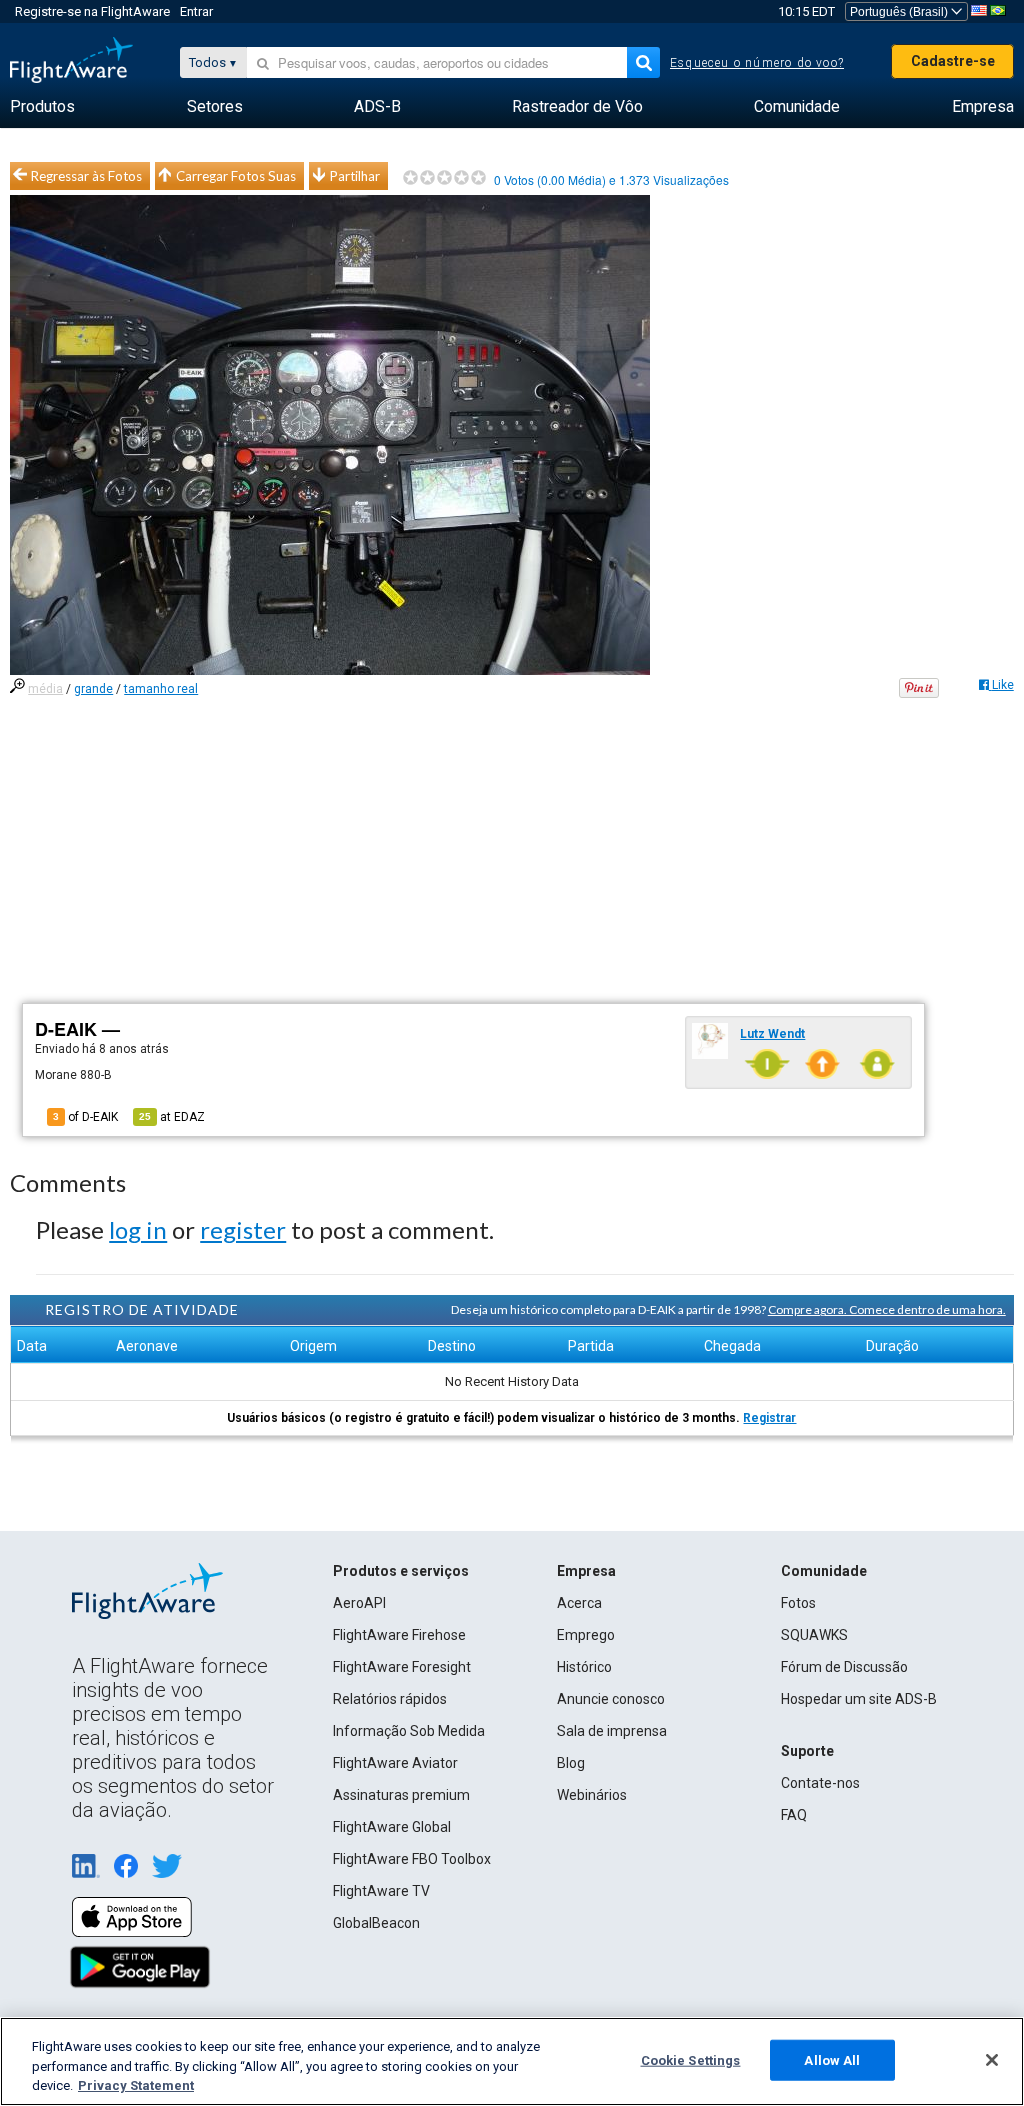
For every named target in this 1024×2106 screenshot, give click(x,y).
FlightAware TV (381, 1891)
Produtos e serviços (401, 1571)
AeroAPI (359, 1603)
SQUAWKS (814, 1635)
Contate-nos (820, 1783)
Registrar (769, 1418)
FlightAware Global (392, 1827)
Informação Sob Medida (409, 1731)
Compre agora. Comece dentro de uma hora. (887, 1309)
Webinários (592, 1795)
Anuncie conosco (611, 1699)
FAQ (794, 1815)
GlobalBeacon (376, 1923)
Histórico (584, 1667)
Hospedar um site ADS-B (859, 1699)
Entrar (196, 11)
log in (138, 1229)
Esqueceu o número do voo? (757, 63)
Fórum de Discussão (844, 1667)
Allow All (832, 2059)
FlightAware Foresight (402, 1667)
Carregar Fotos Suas (236, 176)
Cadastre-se (953, 61)
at (172, 1117)
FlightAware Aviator (395, 1763)
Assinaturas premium (401, 1795)
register (243, 1229)
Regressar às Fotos (86, 176)
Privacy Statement (136, 2085)
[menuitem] (42, 107)
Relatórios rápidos (390, 1699)
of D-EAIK (85, 1117)
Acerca (579, 1603)
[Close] (992, 2060)
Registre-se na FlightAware (92, 11)
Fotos (798, 1603)
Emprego (586, 1635)
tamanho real (161, 689)
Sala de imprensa (612, 1731)
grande (93, 689)
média (45, 689)
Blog (571, 1763)
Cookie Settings (691, 2059)
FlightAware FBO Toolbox (412, 1859)
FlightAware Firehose (399, 1635)
